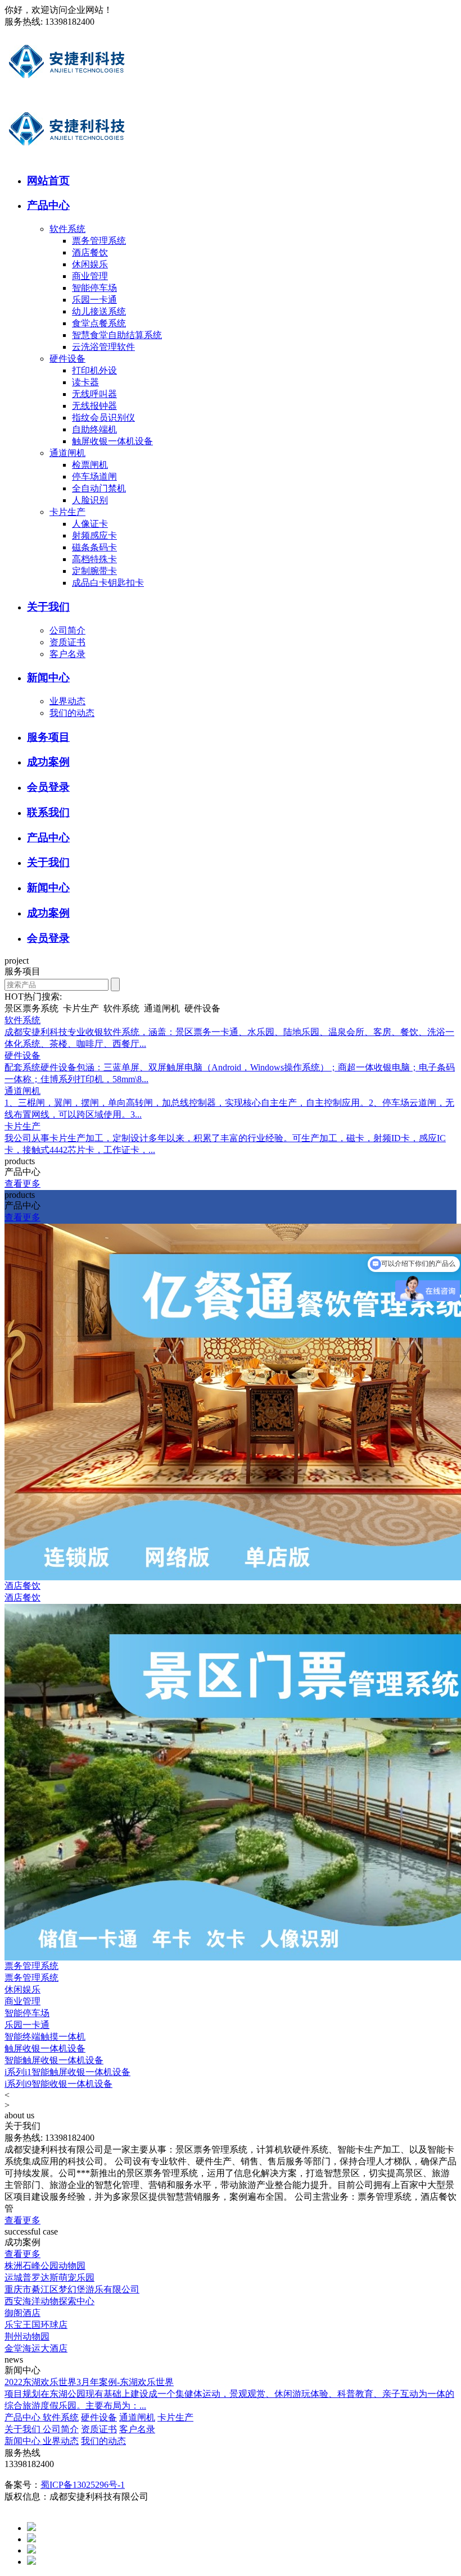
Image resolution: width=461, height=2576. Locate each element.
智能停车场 (94, 288)
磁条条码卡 (94, 547)
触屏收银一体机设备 (112, 441)
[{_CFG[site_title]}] (67, 92)
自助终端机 (94, 429)
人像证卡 (90, 524)
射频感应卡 (94, 535)
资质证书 (67, 642)
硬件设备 (67, 359)
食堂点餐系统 (99, 323)
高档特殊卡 (94, 559)
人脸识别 (90, 500)
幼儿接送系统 (99, 311)
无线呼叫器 (94, 394)
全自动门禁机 (99, 488)
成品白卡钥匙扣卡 (108, 583)
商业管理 (90, 276)
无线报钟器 (94, 406)
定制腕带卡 (94, 571)
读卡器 (85, 382)
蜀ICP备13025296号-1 (83, 2485)
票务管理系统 (99, 241)
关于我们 (24, 2429)
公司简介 (67, 630)
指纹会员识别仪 (103, 418)
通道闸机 (67, 453)
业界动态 (67, 701)
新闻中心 (24, 2441)
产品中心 (24, 2417)
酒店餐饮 (90, 252)
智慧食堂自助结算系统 (117, 335)
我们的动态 (72, 713)
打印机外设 (94, 370)
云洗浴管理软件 (103, 347)
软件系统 (67, 229)
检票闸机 (90, 465)
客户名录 (67, 654)
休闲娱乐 (90, 264)
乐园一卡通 (94, 300)
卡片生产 (67, 512)
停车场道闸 (94, 477)
